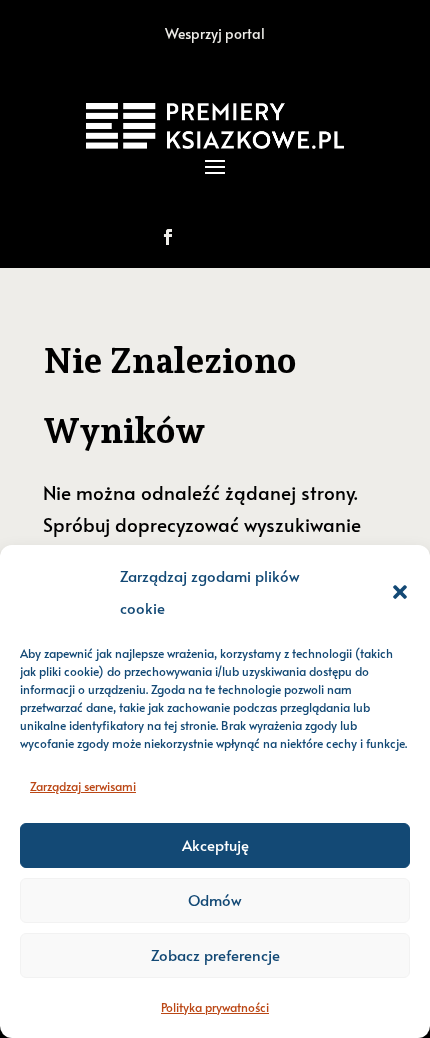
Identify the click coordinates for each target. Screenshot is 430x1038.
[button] (400, 592)
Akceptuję (215, 844)
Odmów (215, 899)
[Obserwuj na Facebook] (168, 237)
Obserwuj (236, 236)
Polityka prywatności (215, 1007)
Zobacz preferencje (215, 954)
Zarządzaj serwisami (83, 786)
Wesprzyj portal (215, 33)
